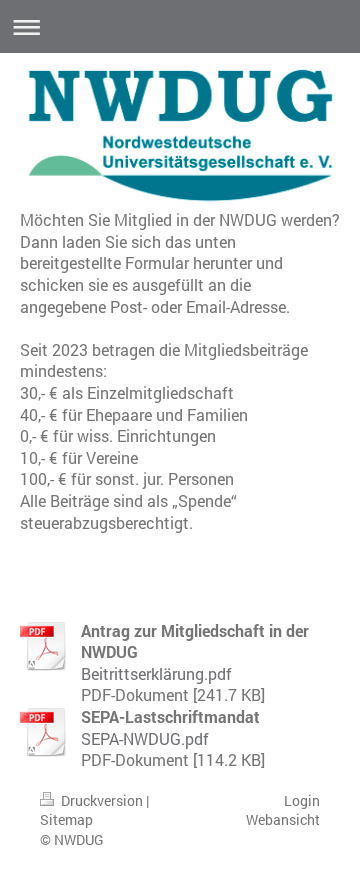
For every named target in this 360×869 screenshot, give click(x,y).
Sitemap (66, 819)
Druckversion (102, 800)
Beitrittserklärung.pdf (156, 673)
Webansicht (283, 819)
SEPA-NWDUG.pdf (145, 738)
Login (302, 800)
